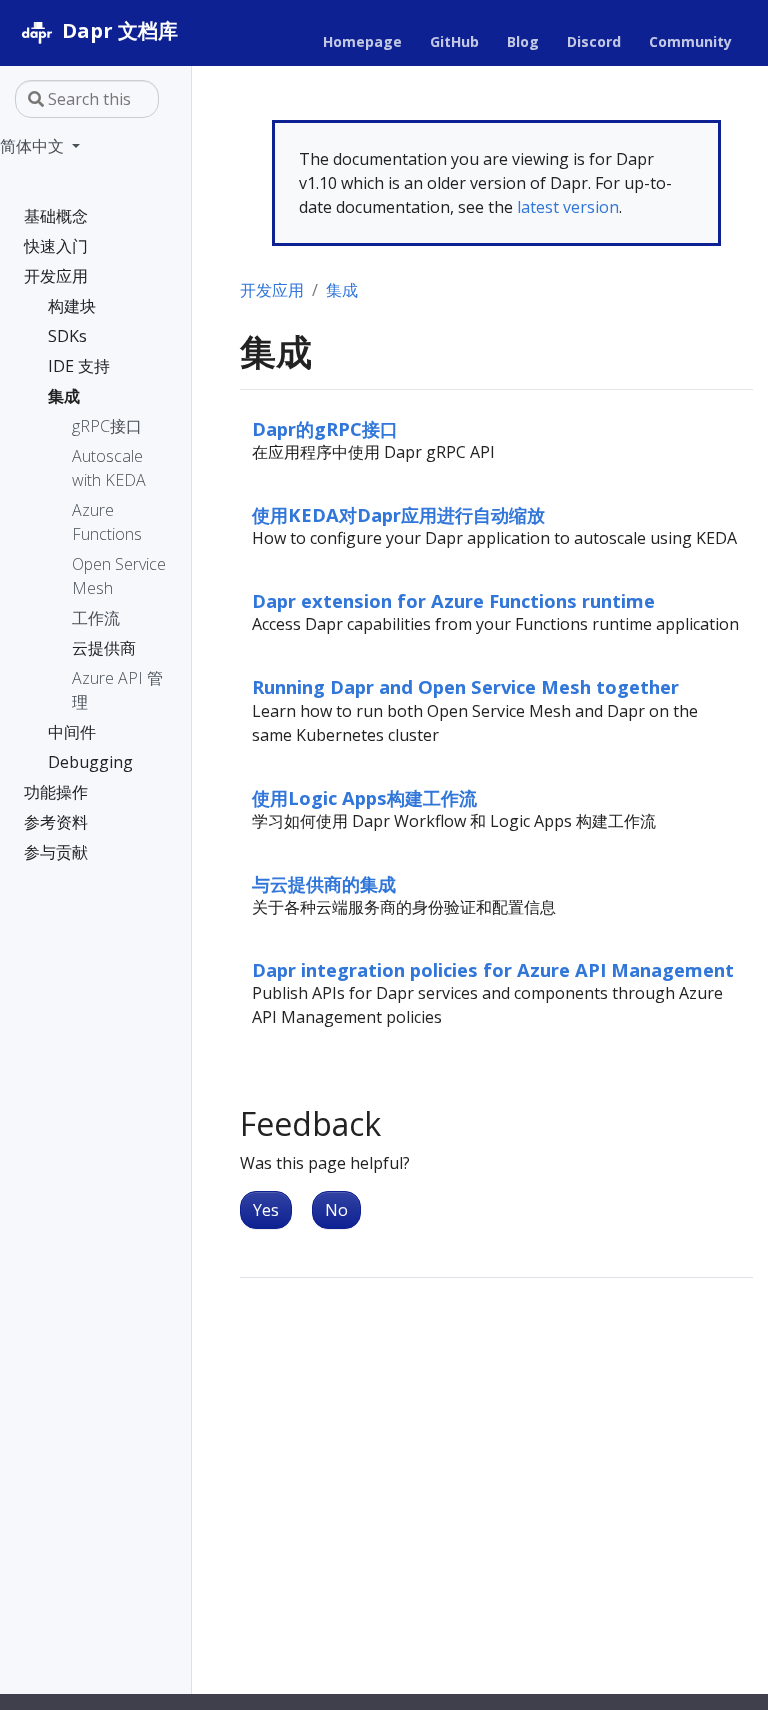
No (336, 1210)
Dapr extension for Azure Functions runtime (453, 600)
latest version (568, 207)
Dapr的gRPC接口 (325, 428)
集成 (342, 290)
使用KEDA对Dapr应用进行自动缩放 (398, 514)
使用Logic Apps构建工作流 (364, 797)
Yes (266, 1210)
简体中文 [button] (34, 146)
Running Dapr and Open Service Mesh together (465, 686)
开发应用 (272, 290)
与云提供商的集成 (324, 883)
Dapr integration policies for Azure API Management (493, 969)
